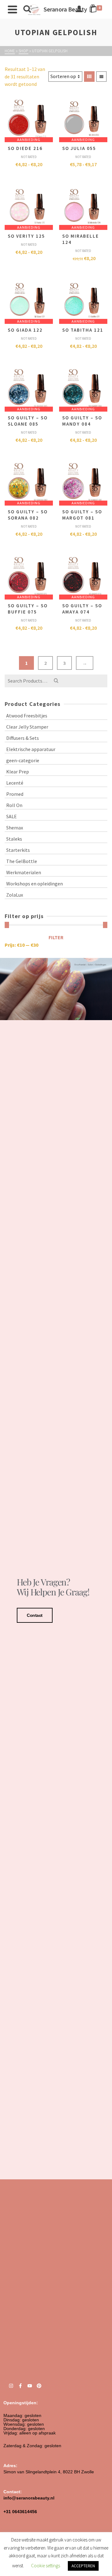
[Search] (27, 9)
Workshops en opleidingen (35, 884)
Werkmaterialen (24, 872)
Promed (15, 794)
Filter (56, 937)
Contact (35, 1615)
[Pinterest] (39, 2386)
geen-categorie (23, 760)
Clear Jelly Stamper (27, 727)
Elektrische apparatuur (31, 749)
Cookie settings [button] (46, 2566)
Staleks (14, 839)
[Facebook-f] (20, 2386)
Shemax (15, 828)
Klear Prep (18, 772)
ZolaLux (15, 895)
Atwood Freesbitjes (27, 716)
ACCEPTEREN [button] (83, 2566)
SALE (12, 816)
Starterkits (18, 850)
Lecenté (15, 783)
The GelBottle (22, 861)
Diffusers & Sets (23, 738)
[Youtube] (30, 2386)
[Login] (79, 9)
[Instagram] (11, 2386)
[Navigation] (12, 9)
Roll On (14, 805)
